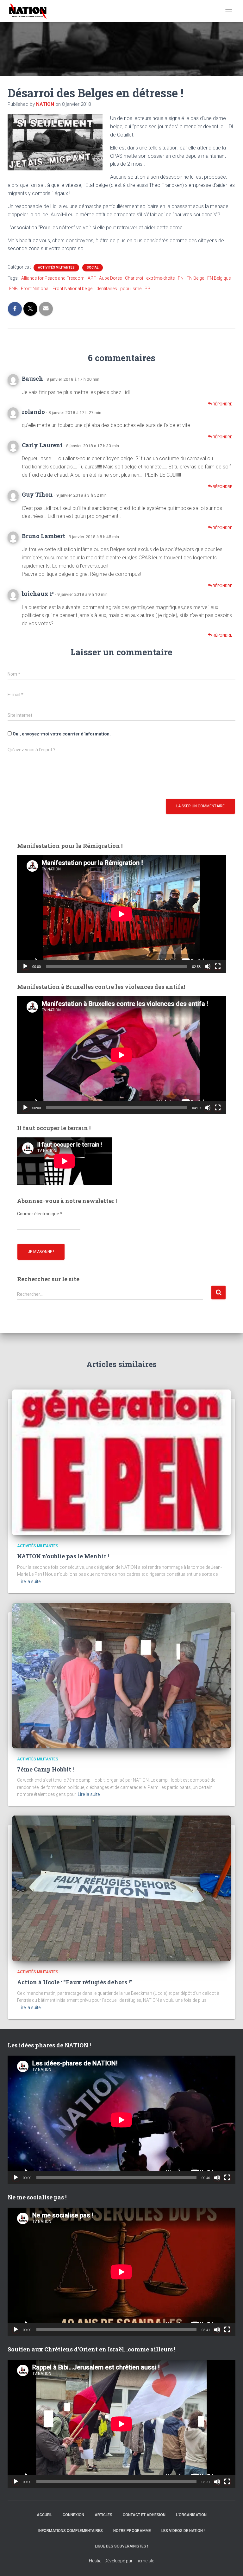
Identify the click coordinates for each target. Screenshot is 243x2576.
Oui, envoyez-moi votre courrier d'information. (61, 734)
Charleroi (134, 278)
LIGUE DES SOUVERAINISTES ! (121, 2546)
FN (181, 278)
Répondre (222, 404)
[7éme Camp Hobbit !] (121, 1675)
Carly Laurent (42, 445)
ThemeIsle (144, 2561)
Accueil (44, 2515)
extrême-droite (160, 278)
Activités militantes (56, 267)
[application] (121, 914)
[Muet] (208, 966)
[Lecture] (25, 966)
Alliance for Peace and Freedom (53, 278)
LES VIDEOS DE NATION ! (183, 2531)
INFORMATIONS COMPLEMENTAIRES (71, 2531)
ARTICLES (103, 2515)
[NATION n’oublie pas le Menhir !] (121, 1462)
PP (147, 289)
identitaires (106, 289)
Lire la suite (30, 1581)
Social (93, 267)
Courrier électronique (40, 1214)
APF (92, 278)
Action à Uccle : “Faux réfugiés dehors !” (75, 1982)
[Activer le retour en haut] (230, 2563)
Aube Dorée (110, 278)
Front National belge (72, 289)
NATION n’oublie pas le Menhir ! (63, 1556)
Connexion (73, 2515)
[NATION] (30, 11)
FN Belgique (219, 278)
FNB (13, 289)
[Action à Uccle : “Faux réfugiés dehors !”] (121, 1888)
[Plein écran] (218, 966)
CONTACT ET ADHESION (144, 2515)
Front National (35, 289)
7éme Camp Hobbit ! (45, 1769)
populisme (131, 289)
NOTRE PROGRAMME (132, 2531)
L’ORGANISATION (191, 2515)
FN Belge (195, 278)
